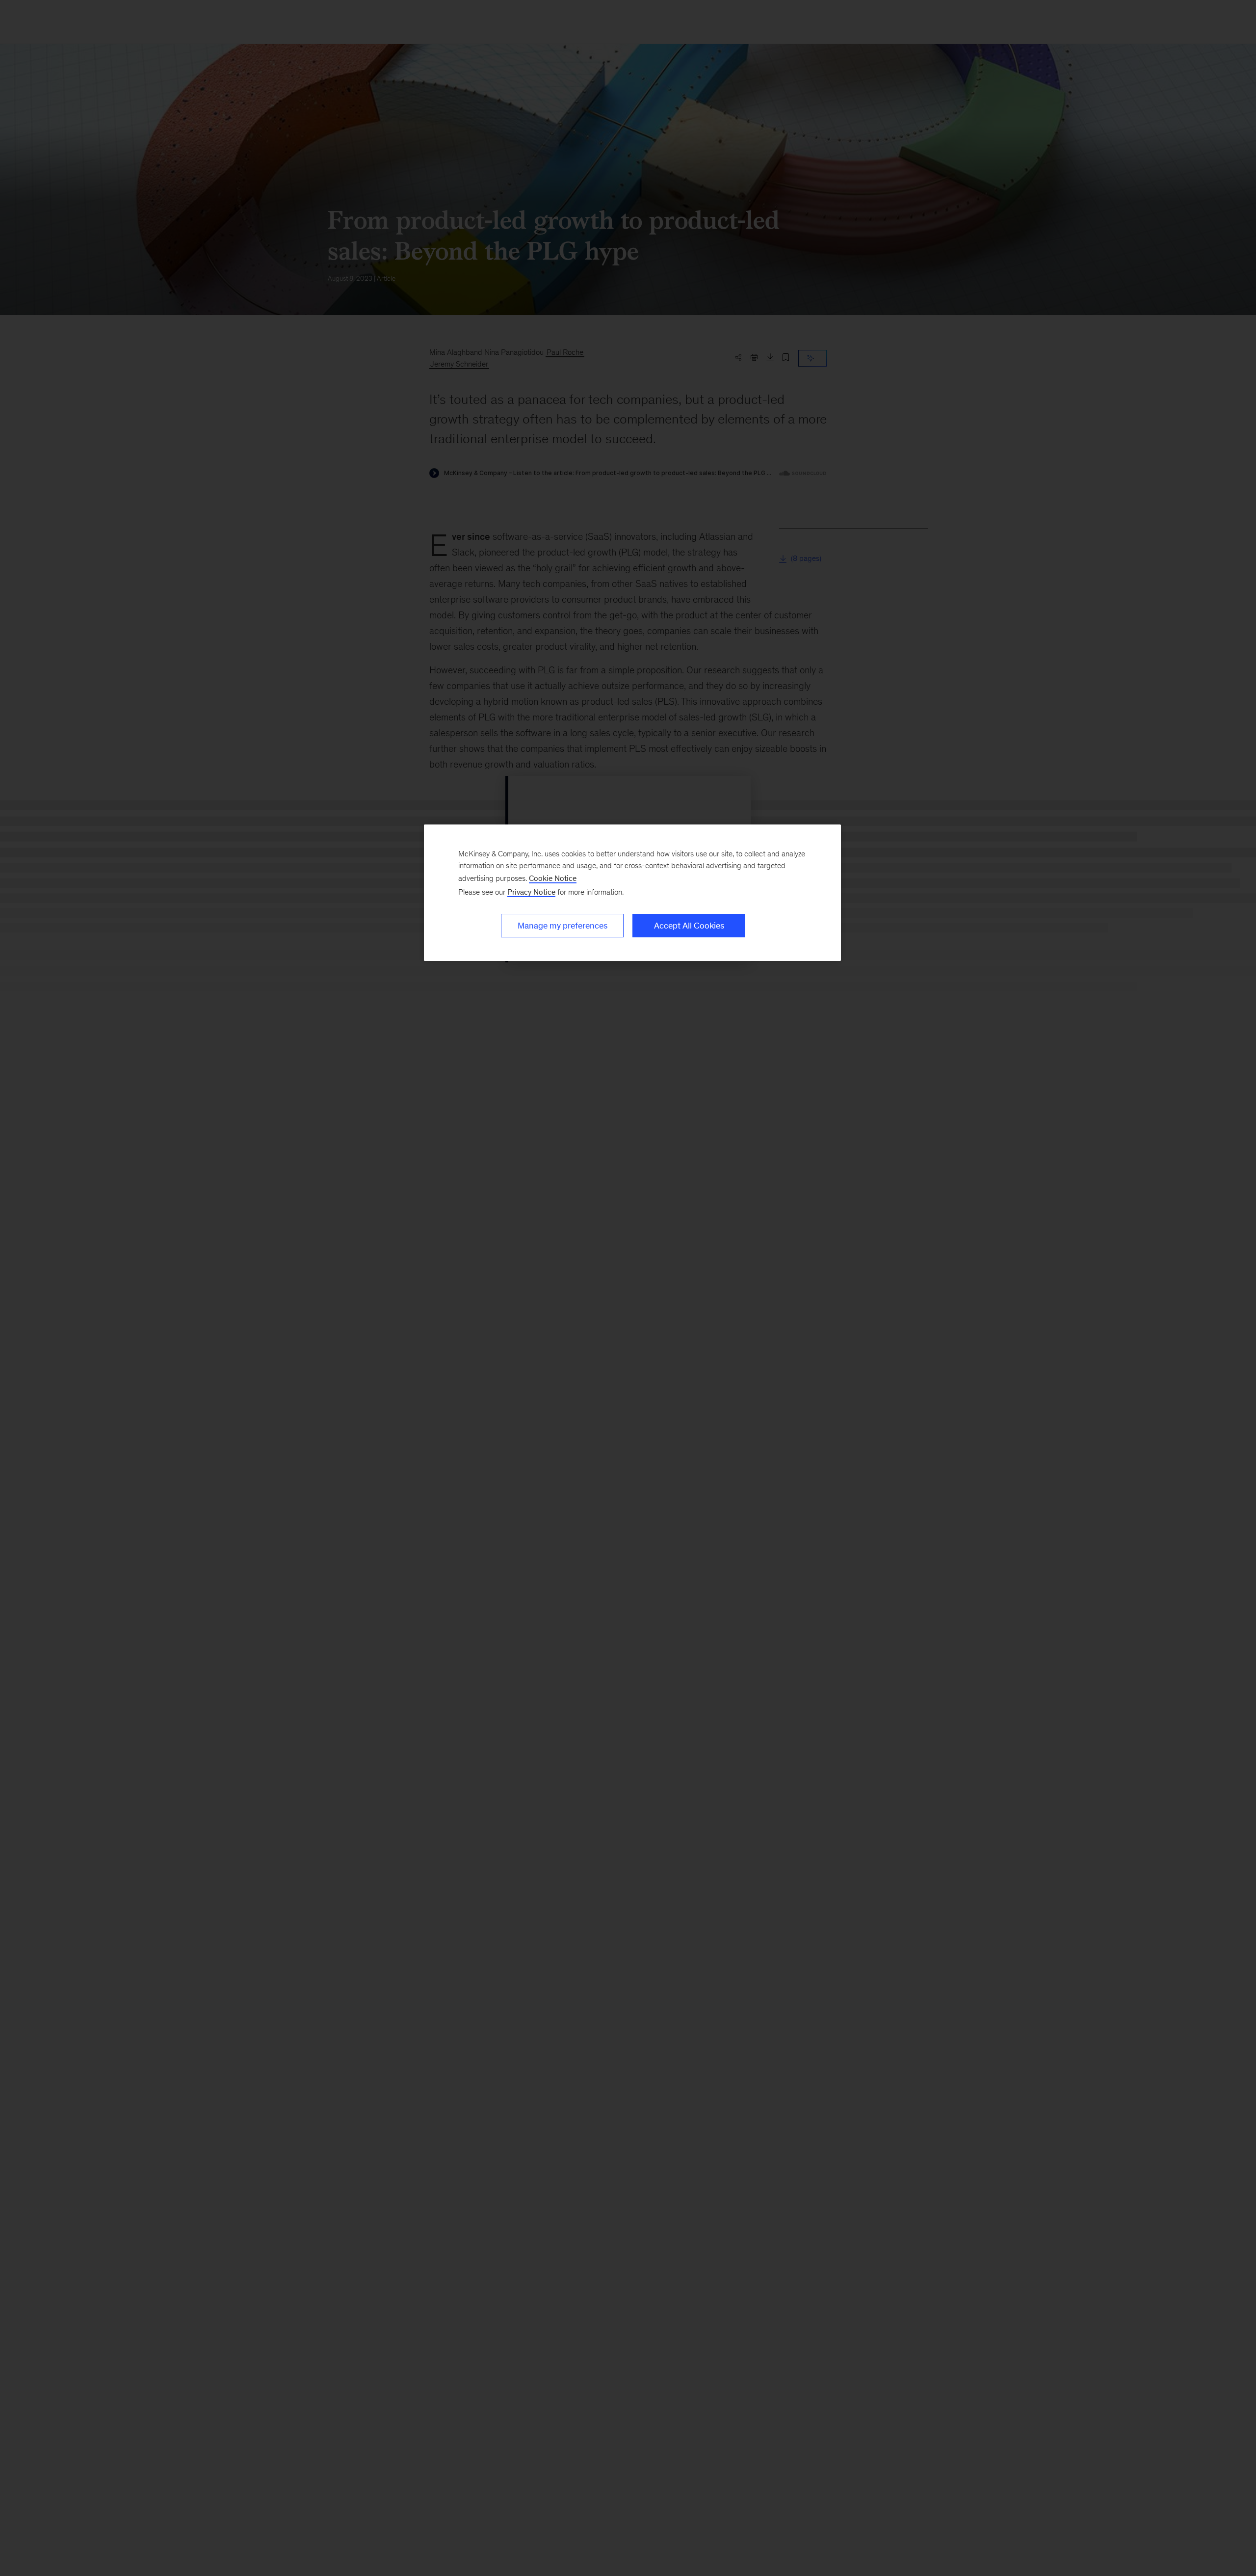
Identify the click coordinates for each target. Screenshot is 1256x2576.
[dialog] (632, 893)
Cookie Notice (553, 878)
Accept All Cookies (689, 926)
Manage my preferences (563, 926)
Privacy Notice (531, 892)
